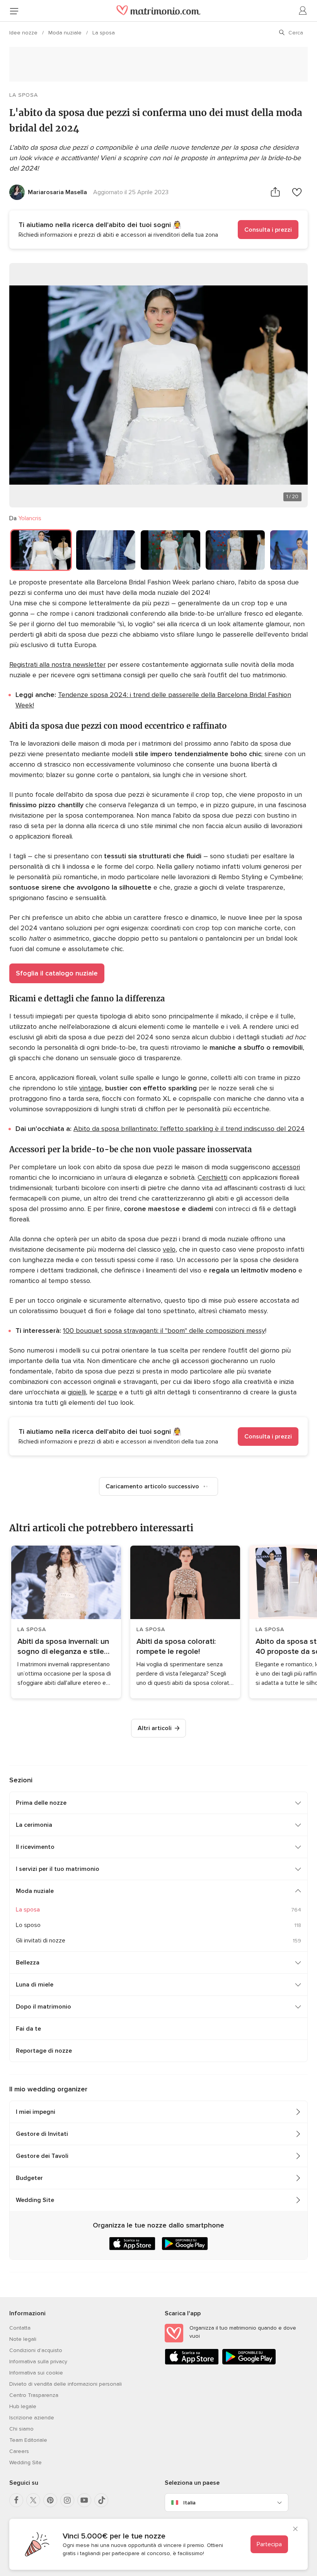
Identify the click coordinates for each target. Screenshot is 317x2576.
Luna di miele (35, 1985)
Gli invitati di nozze (41, 1941)
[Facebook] (16, 2500)
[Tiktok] (101, 2500)
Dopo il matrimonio (43, 2007)
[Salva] (297, 192)
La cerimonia (34, 1825)
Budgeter (29, 2178)
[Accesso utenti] (303, 11)
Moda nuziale (66, 33)
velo (169, 1249)
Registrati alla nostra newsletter (57, 664)
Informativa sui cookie (36, 2373)
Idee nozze (24, 33)
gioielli (77, 1392)
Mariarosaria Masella (57, 192)
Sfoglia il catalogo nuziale (57, 973)
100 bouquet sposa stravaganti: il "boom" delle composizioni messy (164, 1331)
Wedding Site (35, 2200)
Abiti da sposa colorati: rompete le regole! (176, 1647)
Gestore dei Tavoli (42, 2156)
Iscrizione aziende (32, 2418)
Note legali (23, 2339)
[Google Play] (249, 2363)
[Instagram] (67, 2500)
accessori (286, 1167)
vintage (90, 1088)
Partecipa (269, 2544)
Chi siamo (21, 2429)
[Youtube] (84, 2500)
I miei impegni (36, 2112)
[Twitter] (33, 2500)
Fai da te (28, 2029)
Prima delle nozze (41, 1803)
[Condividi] (275, 192)
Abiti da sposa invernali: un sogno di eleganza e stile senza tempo (63, 1647)
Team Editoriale (28, 2440)
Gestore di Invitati (42, 2134)
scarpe (107, 1392)
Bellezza (28, 1963)
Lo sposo (28, 1925)
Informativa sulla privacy (38, 2362)
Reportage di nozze (44, 2051)
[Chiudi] (295, 2530)
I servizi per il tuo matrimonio (58, 1869)
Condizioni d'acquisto (36, 2350)
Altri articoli (155, 1728)
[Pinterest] (50, 2500)
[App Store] (192, 2363)
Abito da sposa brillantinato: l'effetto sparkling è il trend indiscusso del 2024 (189, 1129)
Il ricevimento (35, 1847)
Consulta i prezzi (268, 230)
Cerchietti (212, 1177)
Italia (189, 2503)
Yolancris (30, 518)
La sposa (104, 33)
